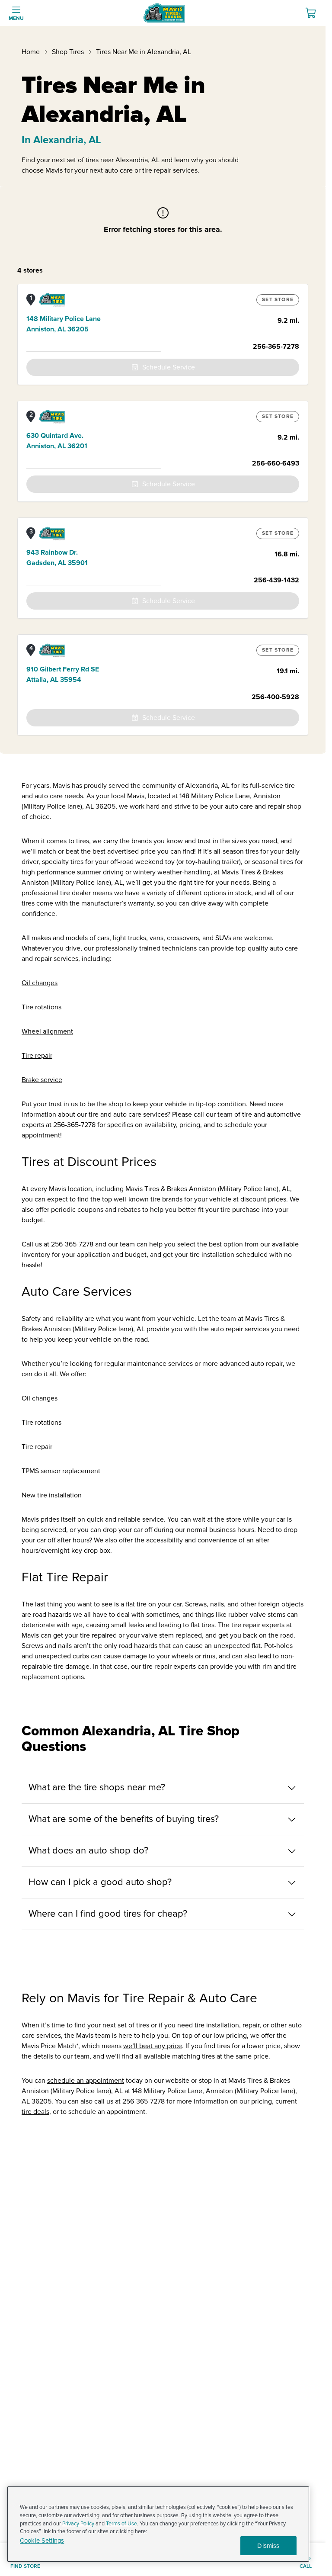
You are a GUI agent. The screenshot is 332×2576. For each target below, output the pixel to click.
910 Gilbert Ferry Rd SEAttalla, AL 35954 (63, 675)
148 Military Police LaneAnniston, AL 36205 (64, 324)
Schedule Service (169, 367)
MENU (16, 18)
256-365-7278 (276, 347)
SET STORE (278, 300)
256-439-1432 (276, 580)
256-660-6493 (276, 463)
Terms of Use (121, 2524)
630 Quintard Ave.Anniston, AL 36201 (57, 441)
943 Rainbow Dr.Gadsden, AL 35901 (57, 558)
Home (31, 52)
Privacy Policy (78, 2524)
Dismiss (268, 2546)
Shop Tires (68, 52)
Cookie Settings (42, 2541)
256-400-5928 (275, 697)
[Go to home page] (164, 13)
